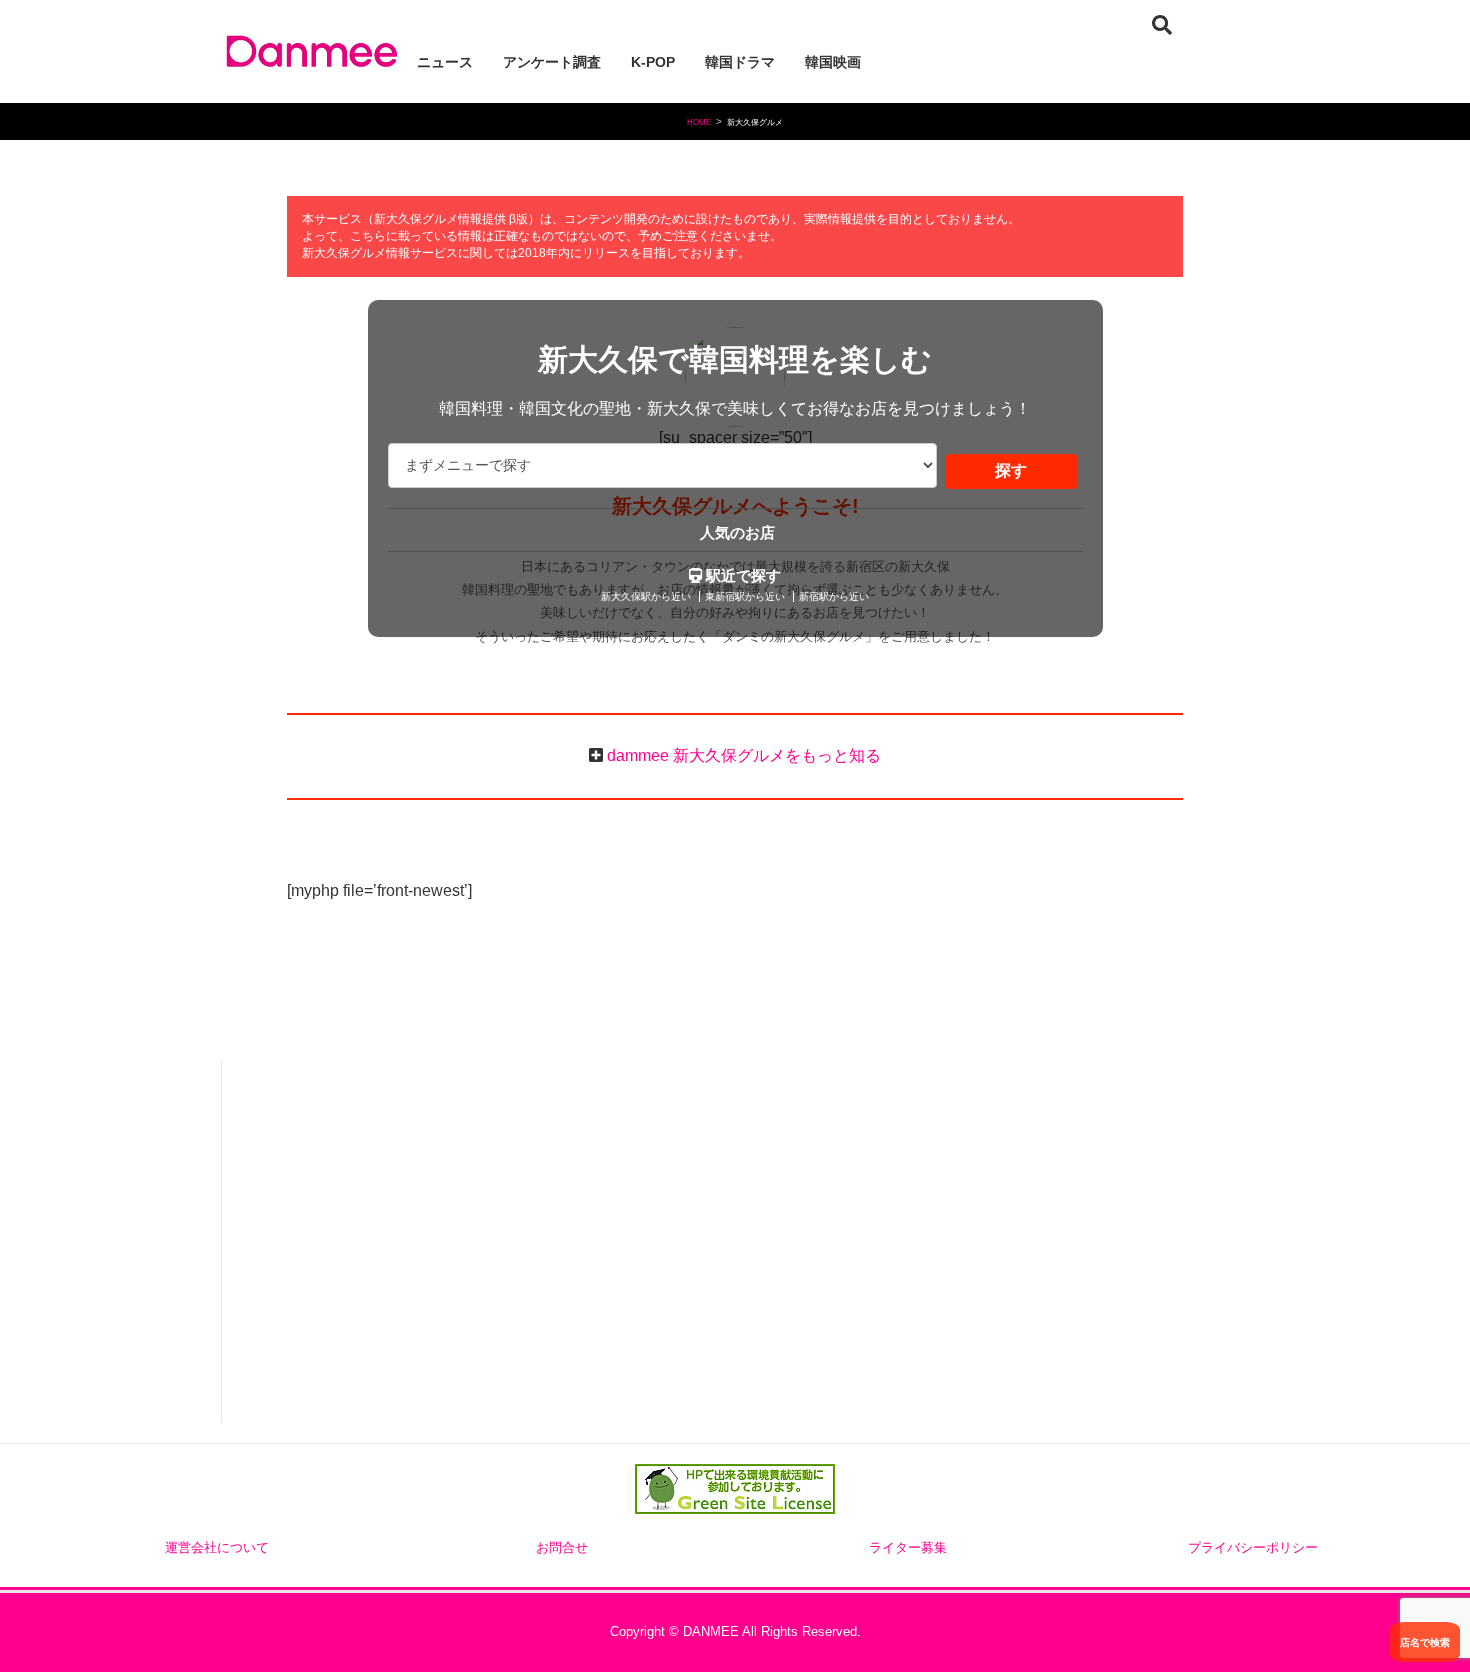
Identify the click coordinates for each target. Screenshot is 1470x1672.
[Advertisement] (384, 1244)
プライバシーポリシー (1253, 1548)
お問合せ (562, 1548)
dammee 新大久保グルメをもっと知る (742, 755)
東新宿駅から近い (745, 596)
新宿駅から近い (834, 596)
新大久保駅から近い (646, 596)
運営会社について (217, 1548)
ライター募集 (908, 1548)
